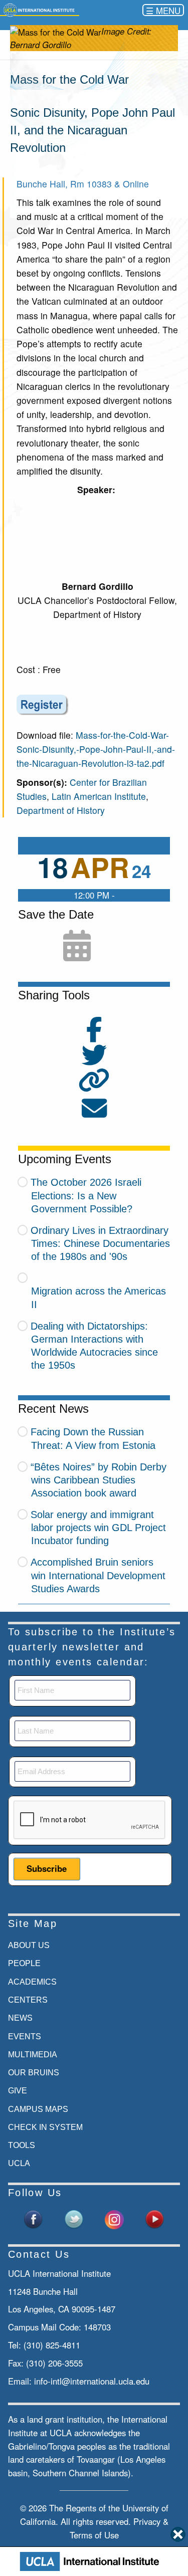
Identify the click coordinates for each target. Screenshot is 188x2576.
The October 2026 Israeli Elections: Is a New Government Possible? (86, 1195)
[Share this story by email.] (94, 1114)
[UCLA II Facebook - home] (34, 2218)
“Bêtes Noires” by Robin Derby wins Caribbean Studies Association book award (99, 1480)
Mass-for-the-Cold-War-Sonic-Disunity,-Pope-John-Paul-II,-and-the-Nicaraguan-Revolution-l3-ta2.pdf (96, 749)
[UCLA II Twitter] (74, 2218)
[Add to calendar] (77, 947)
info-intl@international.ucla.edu (92, 2381)
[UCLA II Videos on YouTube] (154, 2218)
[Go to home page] (40, 10)
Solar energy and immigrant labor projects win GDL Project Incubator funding (98, 1528)
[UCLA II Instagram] (114, 2218)
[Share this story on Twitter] (94, 1061)
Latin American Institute (99, 796)
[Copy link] (94, 1081)
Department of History (61, 810)
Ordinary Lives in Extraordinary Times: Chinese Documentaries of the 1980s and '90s (100, 1243)
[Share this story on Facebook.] (94, 1035)
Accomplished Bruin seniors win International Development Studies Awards (98, 1575)
